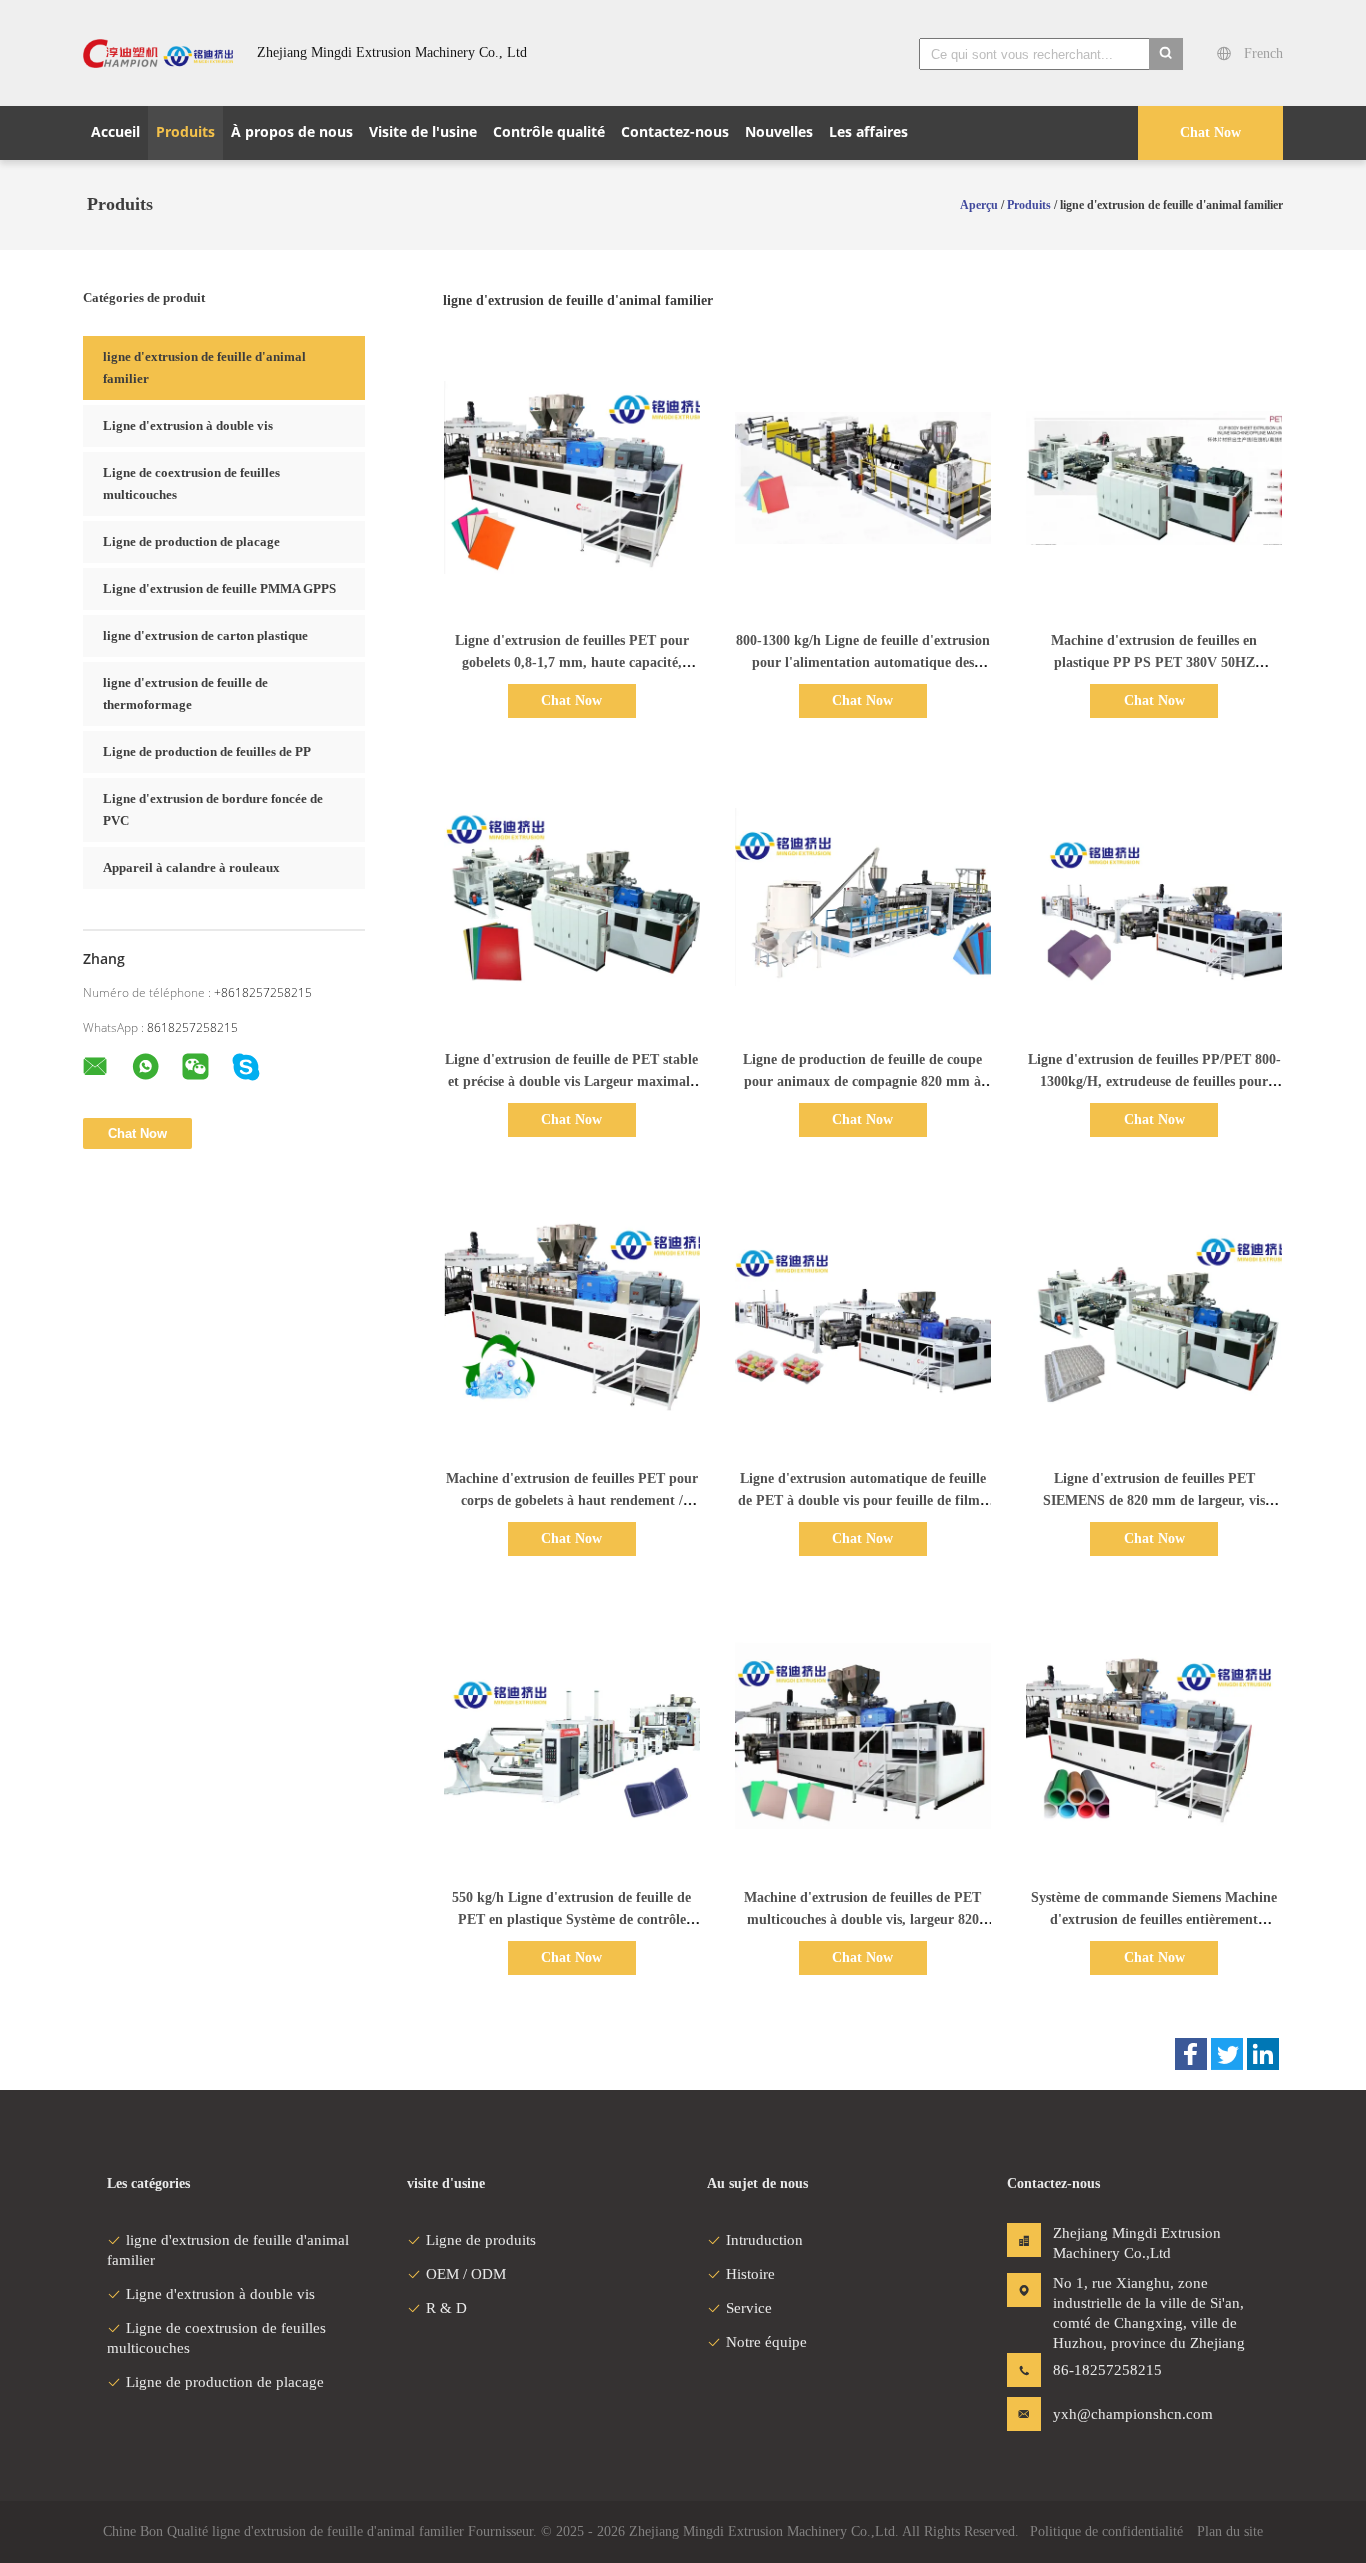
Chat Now (1210, 132)
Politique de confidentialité (1106, 2531)
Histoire (750, 2274)
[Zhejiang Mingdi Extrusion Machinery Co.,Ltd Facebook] (1191, 2054)
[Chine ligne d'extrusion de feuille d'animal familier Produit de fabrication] (158, 53)
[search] (1166, 54)
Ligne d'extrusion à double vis (188, 425)
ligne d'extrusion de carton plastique (205, 635)
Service (749, 2308)
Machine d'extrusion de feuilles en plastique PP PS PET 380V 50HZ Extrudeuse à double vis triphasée (1154, 662)
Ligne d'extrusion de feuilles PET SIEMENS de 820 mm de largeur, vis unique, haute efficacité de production (1154, 1500)
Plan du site (1230, 2531)
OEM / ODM (466, 2274)
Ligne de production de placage (191, 541)
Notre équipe (766, 2342)
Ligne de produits (481, 2240)
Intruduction (764, 2240)
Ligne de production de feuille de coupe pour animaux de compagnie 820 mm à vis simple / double (862, 1081)
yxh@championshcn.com (1116, 2414)
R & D (446, 2308)
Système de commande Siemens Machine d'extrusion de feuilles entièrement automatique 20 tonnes (1154, 1919)
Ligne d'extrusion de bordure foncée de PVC (213, 809)
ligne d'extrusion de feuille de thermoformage (185, 693)
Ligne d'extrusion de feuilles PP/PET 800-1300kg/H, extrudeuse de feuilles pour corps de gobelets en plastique (1154, 1081)
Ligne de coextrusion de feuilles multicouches (191, 483)
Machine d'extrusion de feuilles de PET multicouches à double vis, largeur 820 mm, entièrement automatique (862, 1919)
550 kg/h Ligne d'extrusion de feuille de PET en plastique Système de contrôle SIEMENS (571, 1919)
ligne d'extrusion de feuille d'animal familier (204, 367)
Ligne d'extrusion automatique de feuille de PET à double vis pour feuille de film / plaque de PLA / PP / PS (863, 1500)
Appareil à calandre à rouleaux (191, 867)
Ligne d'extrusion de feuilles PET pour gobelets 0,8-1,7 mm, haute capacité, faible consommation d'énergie (572, 662)
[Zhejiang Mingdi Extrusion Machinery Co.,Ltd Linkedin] (1263, 2054)
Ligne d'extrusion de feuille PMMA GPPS (219, 588)
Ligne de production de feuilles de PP (207, 751)
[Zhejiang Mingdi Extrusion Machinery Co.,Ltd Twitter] (1227, 2054)
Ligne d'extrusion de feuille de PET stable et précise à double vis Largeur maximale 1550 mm (571, 1081)
